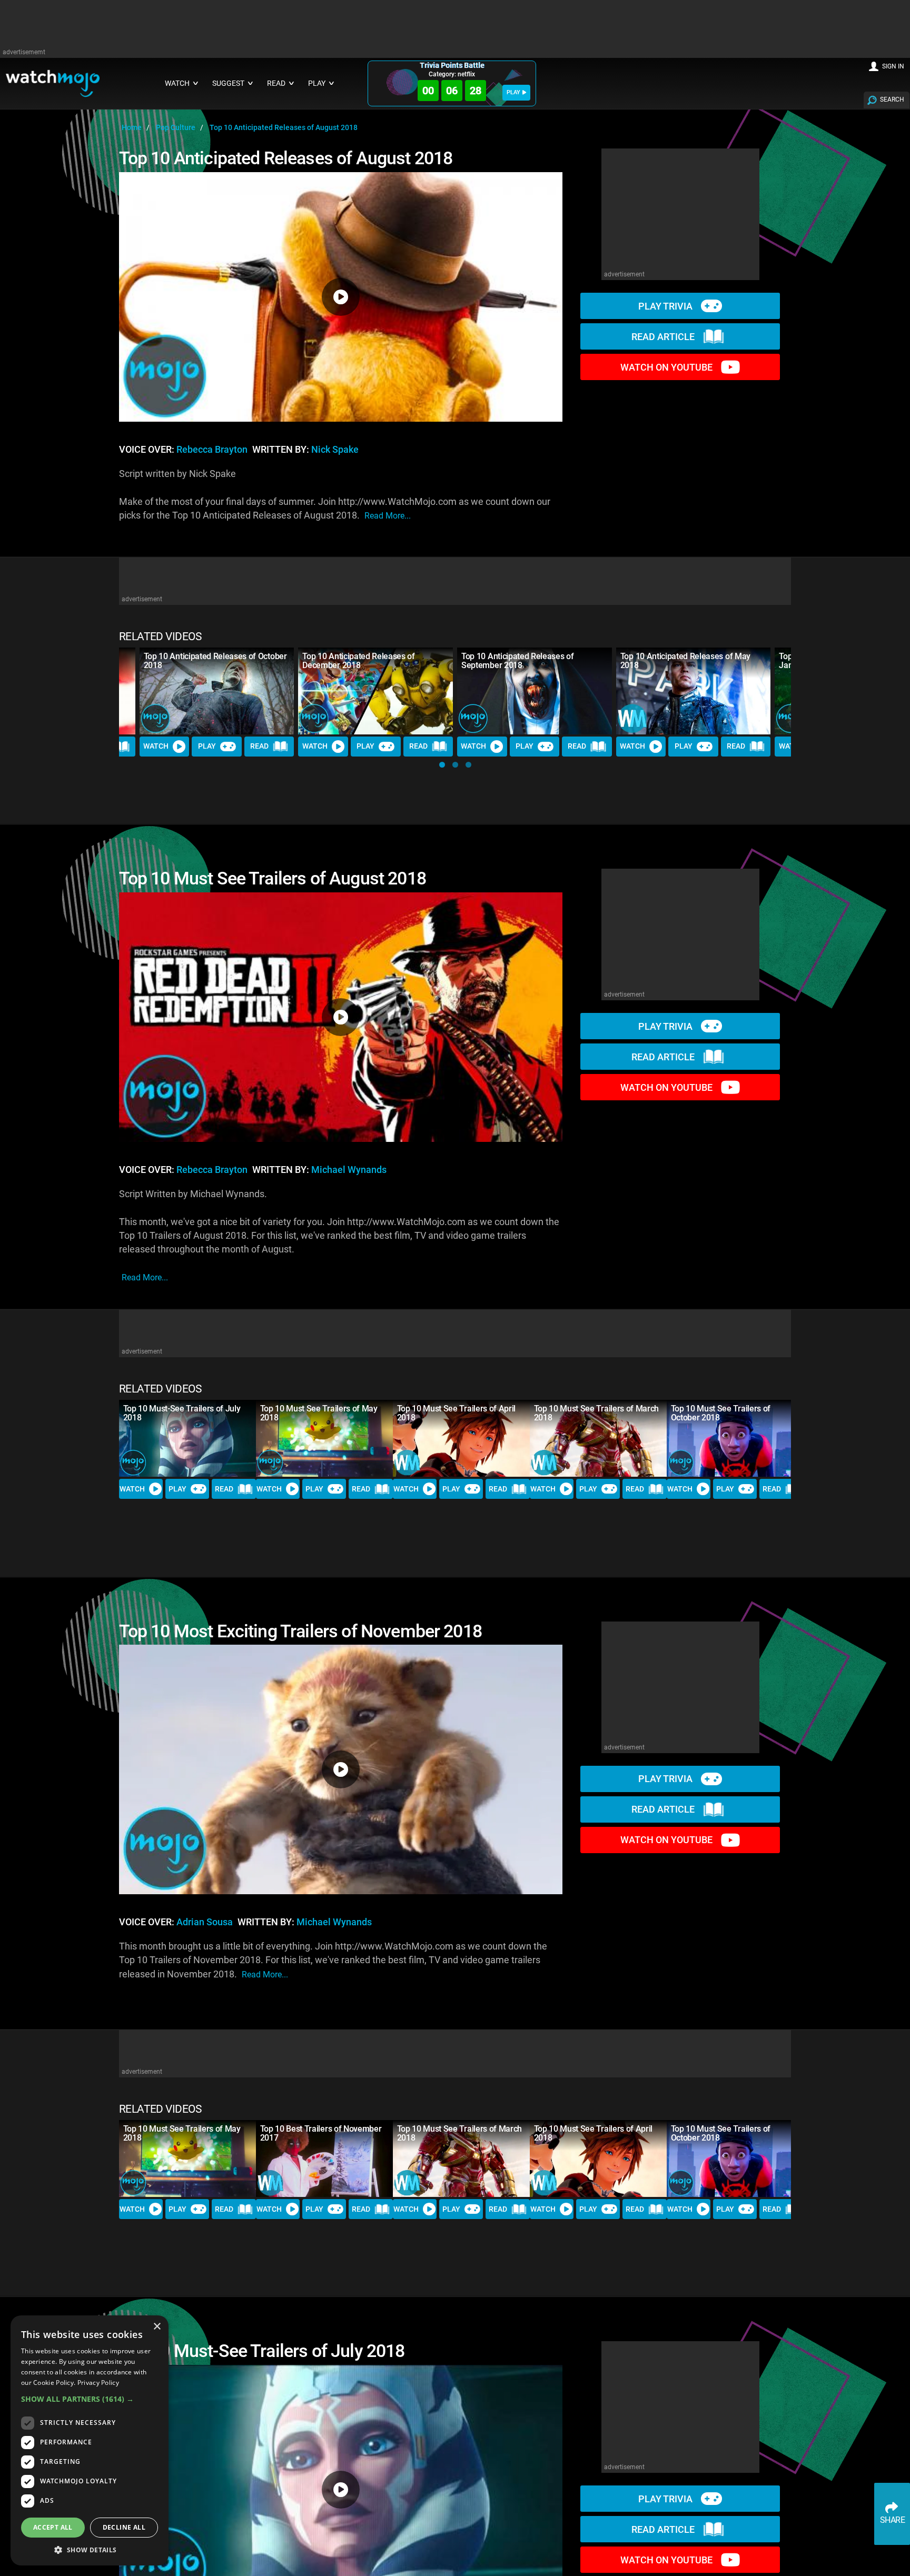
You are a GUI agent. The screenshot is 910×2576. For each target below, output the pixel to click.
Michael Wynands (349, 1170)
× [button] (157, 2327)
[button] (442, 765)
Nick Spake (335, 450)
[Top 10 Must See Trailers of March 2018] (598, 1438)
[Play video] (341, 297)
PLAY (513, 92)
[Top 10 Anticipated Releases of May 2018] (694, 691)
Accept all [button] (53, 2527)
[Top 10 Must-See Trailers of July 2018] (187, 1438)
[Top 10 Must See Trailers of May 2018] (324, 1438)
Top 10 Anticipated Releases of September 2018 (517, 661)
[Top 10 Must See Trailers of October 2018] (735, 1438)
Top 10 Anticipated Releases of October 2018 (215, 661)
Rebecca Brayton (212, 450)
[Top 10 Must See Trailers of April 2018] (461, 1438)
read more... (388, 516)
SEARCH (892, 100)
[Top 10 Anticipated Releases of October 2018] (217, 691)
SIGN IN (893, 66)
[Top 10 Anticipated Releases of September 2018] (535, 691)
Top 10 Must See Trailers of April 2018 (456, 1413)
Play (207, 746)
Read (259, 746)
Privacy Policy (98, 2383)
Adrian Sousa (205, 1922)
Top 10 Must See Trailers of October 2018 (721, 1413)
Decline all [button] (124, 2527)
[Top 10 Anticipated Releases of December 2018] (375, 691)
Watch (156, 746)
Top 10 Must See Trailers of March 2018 (596, 1413)
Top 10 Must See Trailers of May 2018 (319, 1413)
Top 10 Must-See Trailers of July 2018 (182, 1413)
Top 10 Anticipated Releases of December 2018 (358, 661)
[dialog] (90, 2440)
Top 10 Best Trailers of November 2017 (321, 2133)
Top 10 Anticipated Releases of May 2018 (685, 661)
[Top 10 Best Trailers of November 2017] (324, 2159)
